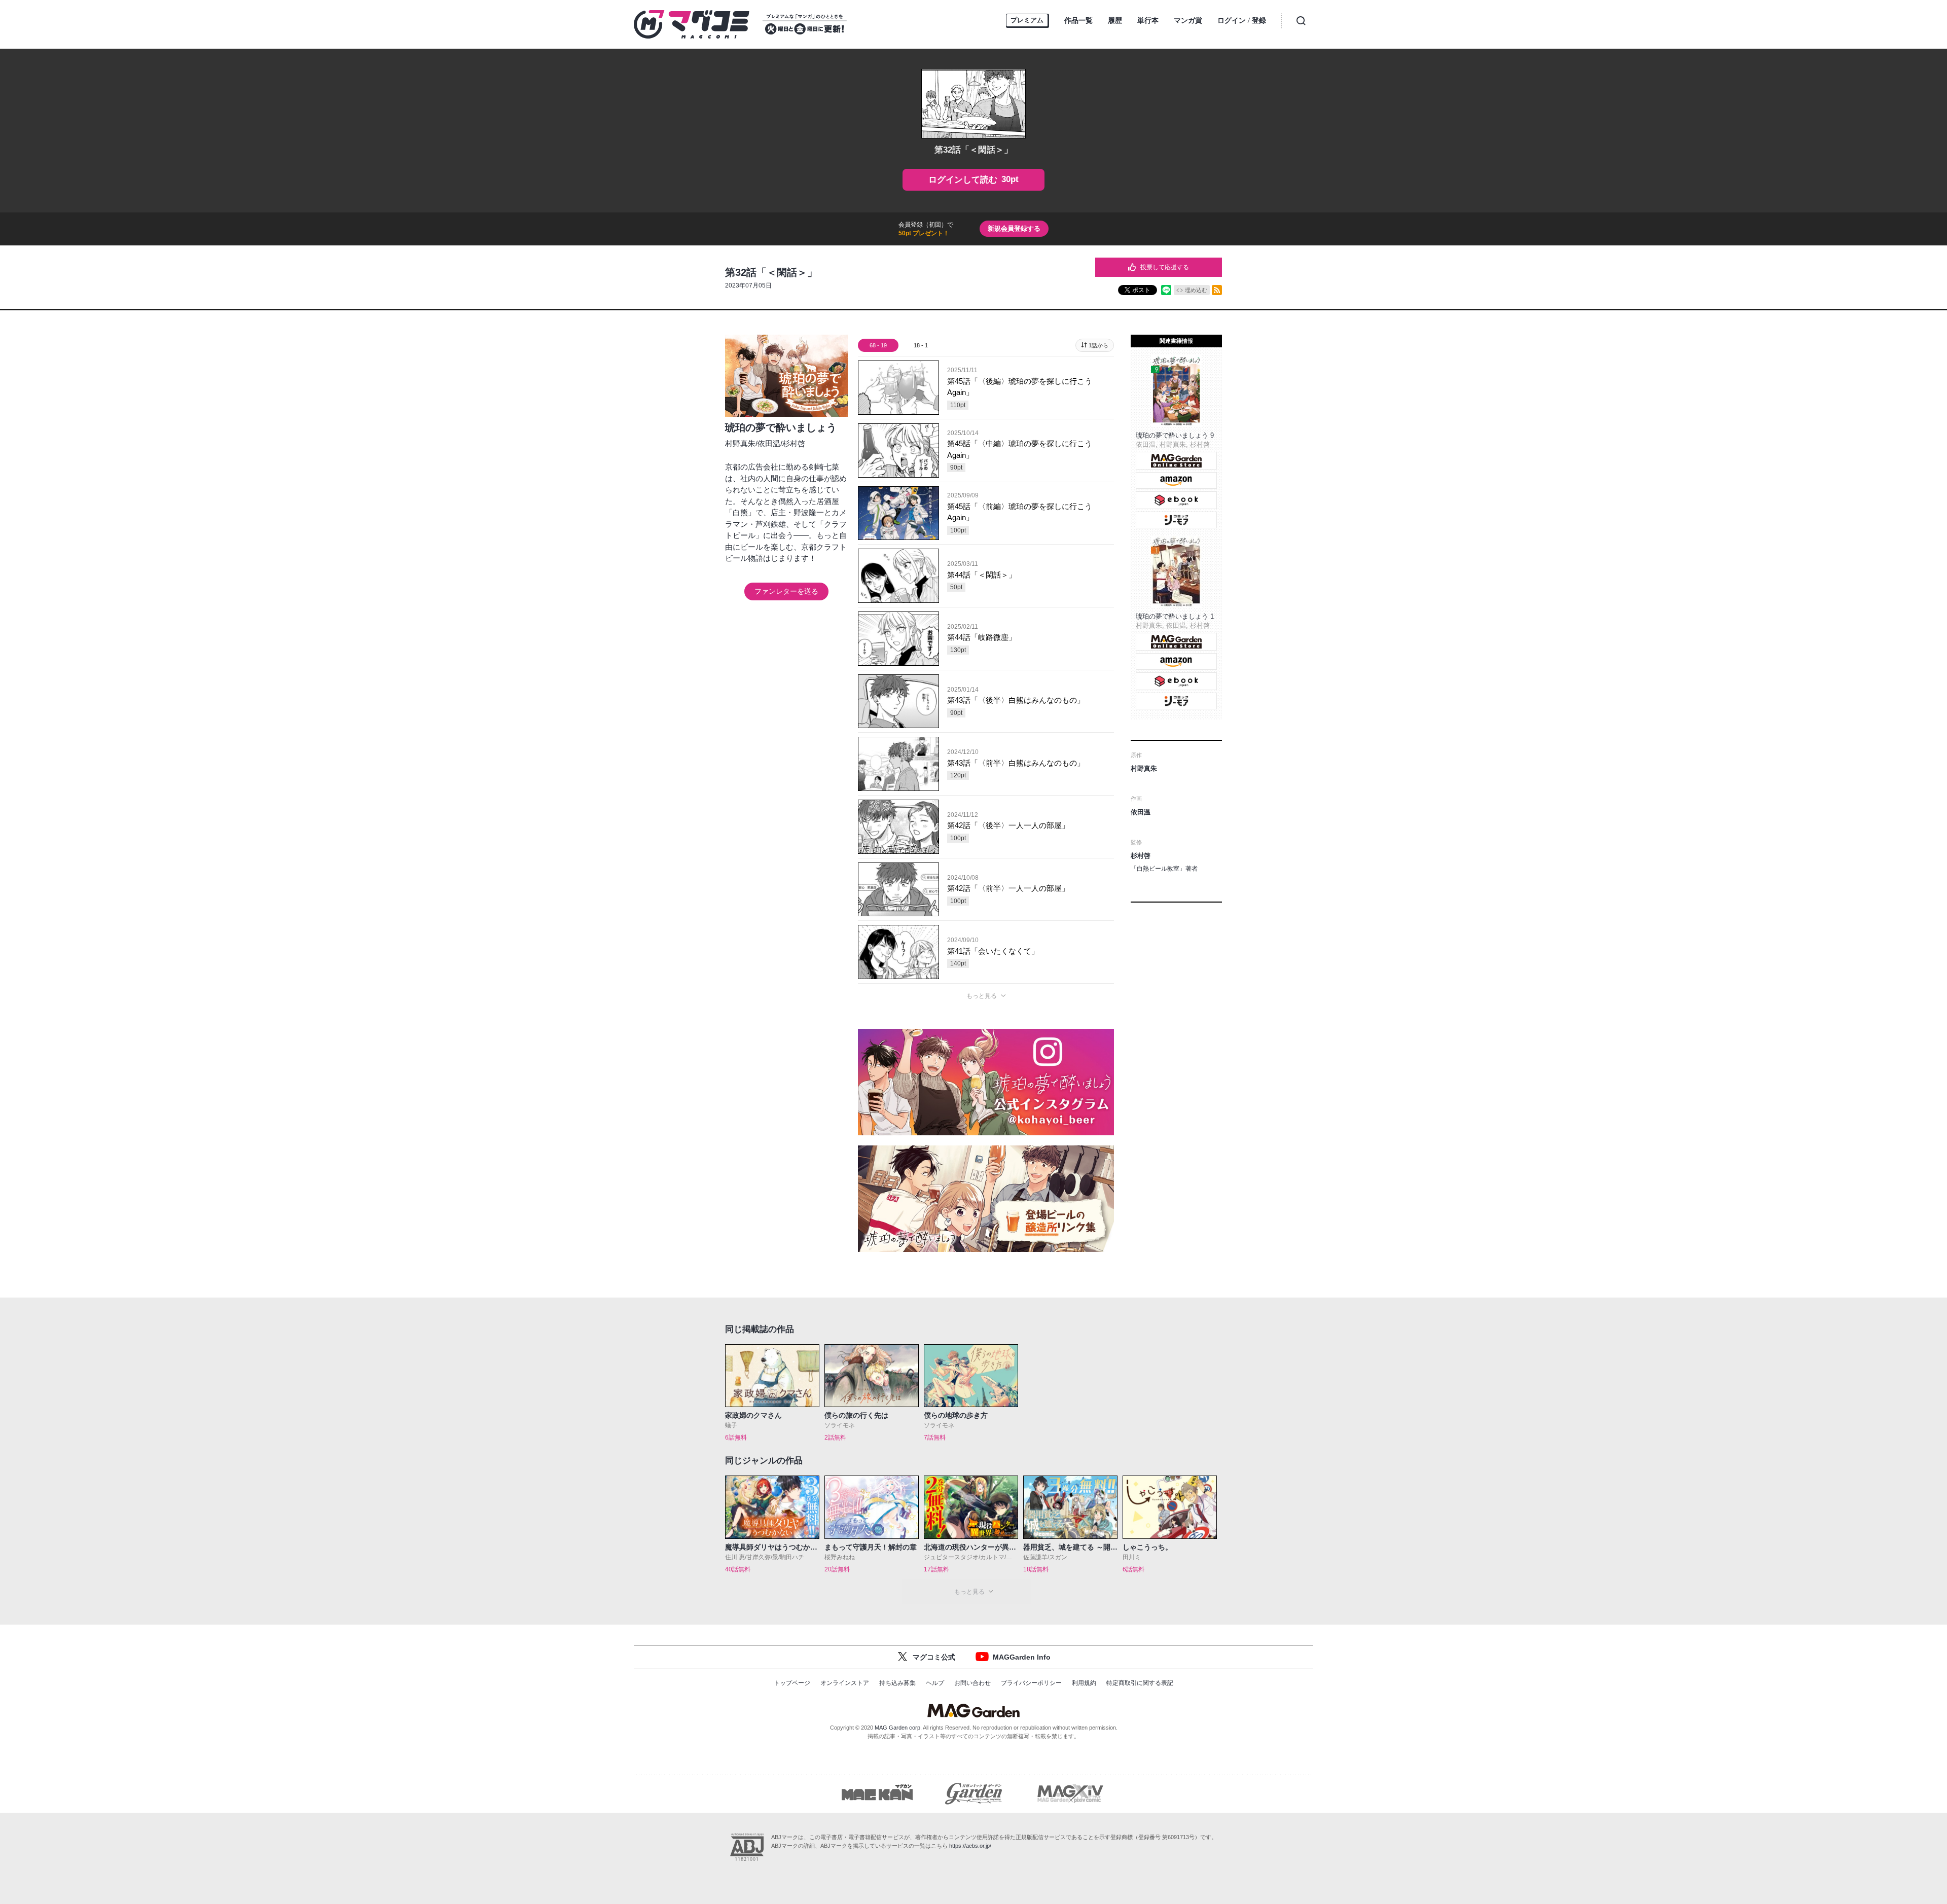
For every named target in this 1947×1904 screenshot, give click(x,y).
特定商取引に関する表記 (1140, 1683)
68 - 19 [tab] (878, 345)
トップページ (792, 1683)
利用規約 (1084, 1683)
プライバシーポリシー (1031, 1683)
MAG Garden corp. (898, 1728)
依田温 (769, 443)
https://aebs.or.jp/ (970, 1846)
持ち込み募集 (897, 1683)
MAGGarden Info (1022, 1657)
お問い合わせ (972, 1683)
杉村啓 (794, 443)
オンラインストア (845, 1683)
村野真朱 (740, 443)
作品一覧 (1078, 20)
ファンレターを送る (786, 591)
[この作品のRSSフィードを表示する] (1217, 290)
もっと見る (982, 996)
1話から (1098, 345)
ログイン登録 (1242, 21)
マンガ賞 (1188, 20)
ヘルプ (935, 1683)
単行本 (1148, 20)
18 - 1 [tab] (921, 345)
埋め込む (1196, 290)
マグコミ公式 (934, 1657)
